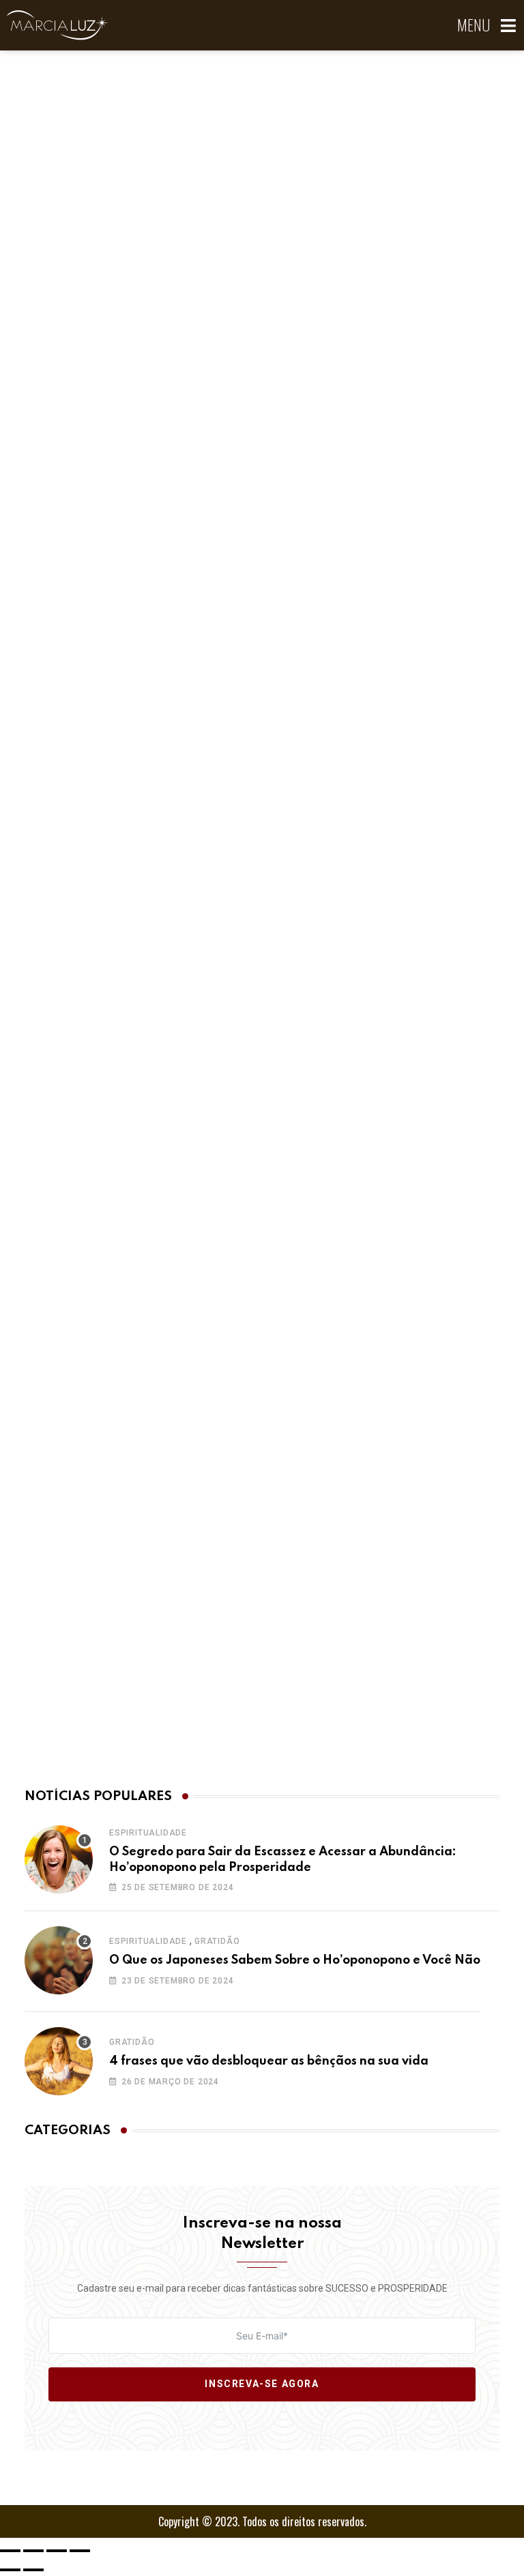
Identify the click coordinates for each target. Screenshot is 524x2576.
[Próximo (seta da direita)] (33, 2570)
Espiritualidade (148, 1833)
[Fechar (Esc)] (80, 2551)
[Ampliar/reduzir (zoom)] (10, 2551)
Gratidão (217, 1941)
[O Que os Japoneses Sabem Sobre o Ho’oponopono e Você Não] (59, 1960)
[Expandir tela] (33, 2551)
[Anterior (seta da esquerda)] (10, 2570)
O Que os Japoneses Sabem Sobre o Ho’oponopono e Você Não (295, 1960)
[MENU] (509, 26)
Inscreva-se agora (262, 2384)
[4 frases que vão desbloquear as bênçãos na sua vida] (59, 2061)
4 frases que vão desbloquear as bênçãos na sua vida (269, 2061)
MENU (474, 25)
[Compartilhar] (57, 2551)
